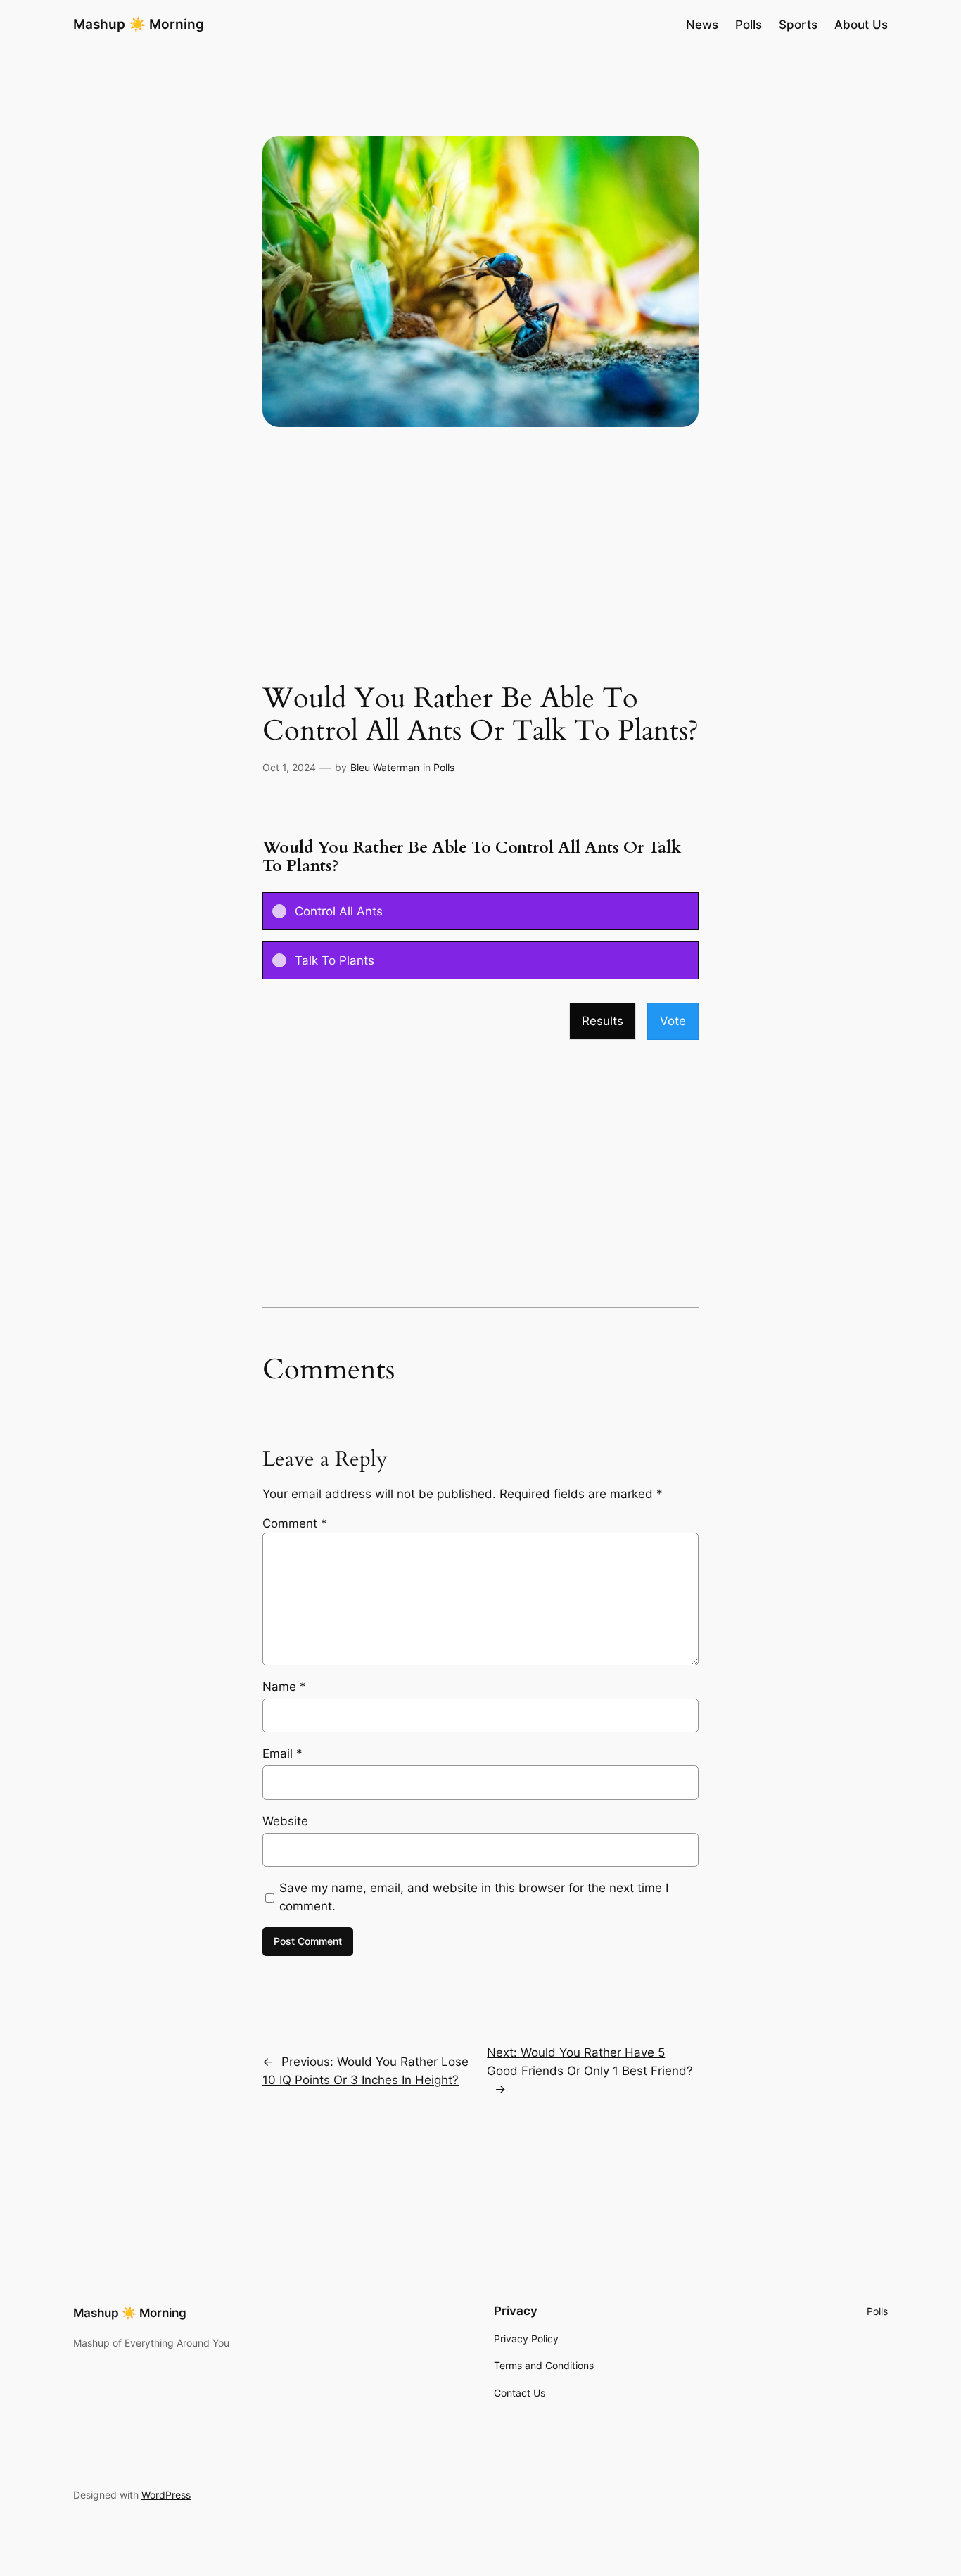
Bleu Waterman (385, 767)
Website (285, 1821)
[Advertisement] (480, 571)
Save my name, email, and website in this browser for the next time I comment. (474, 1897)
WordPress (166, 2495)
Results (603, 1021)
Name (284, 1687)
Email (282, 1753)
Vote (673, 1021)
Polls (444, 767)
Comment (295, 1523)
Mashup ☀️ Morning (139, 24)
